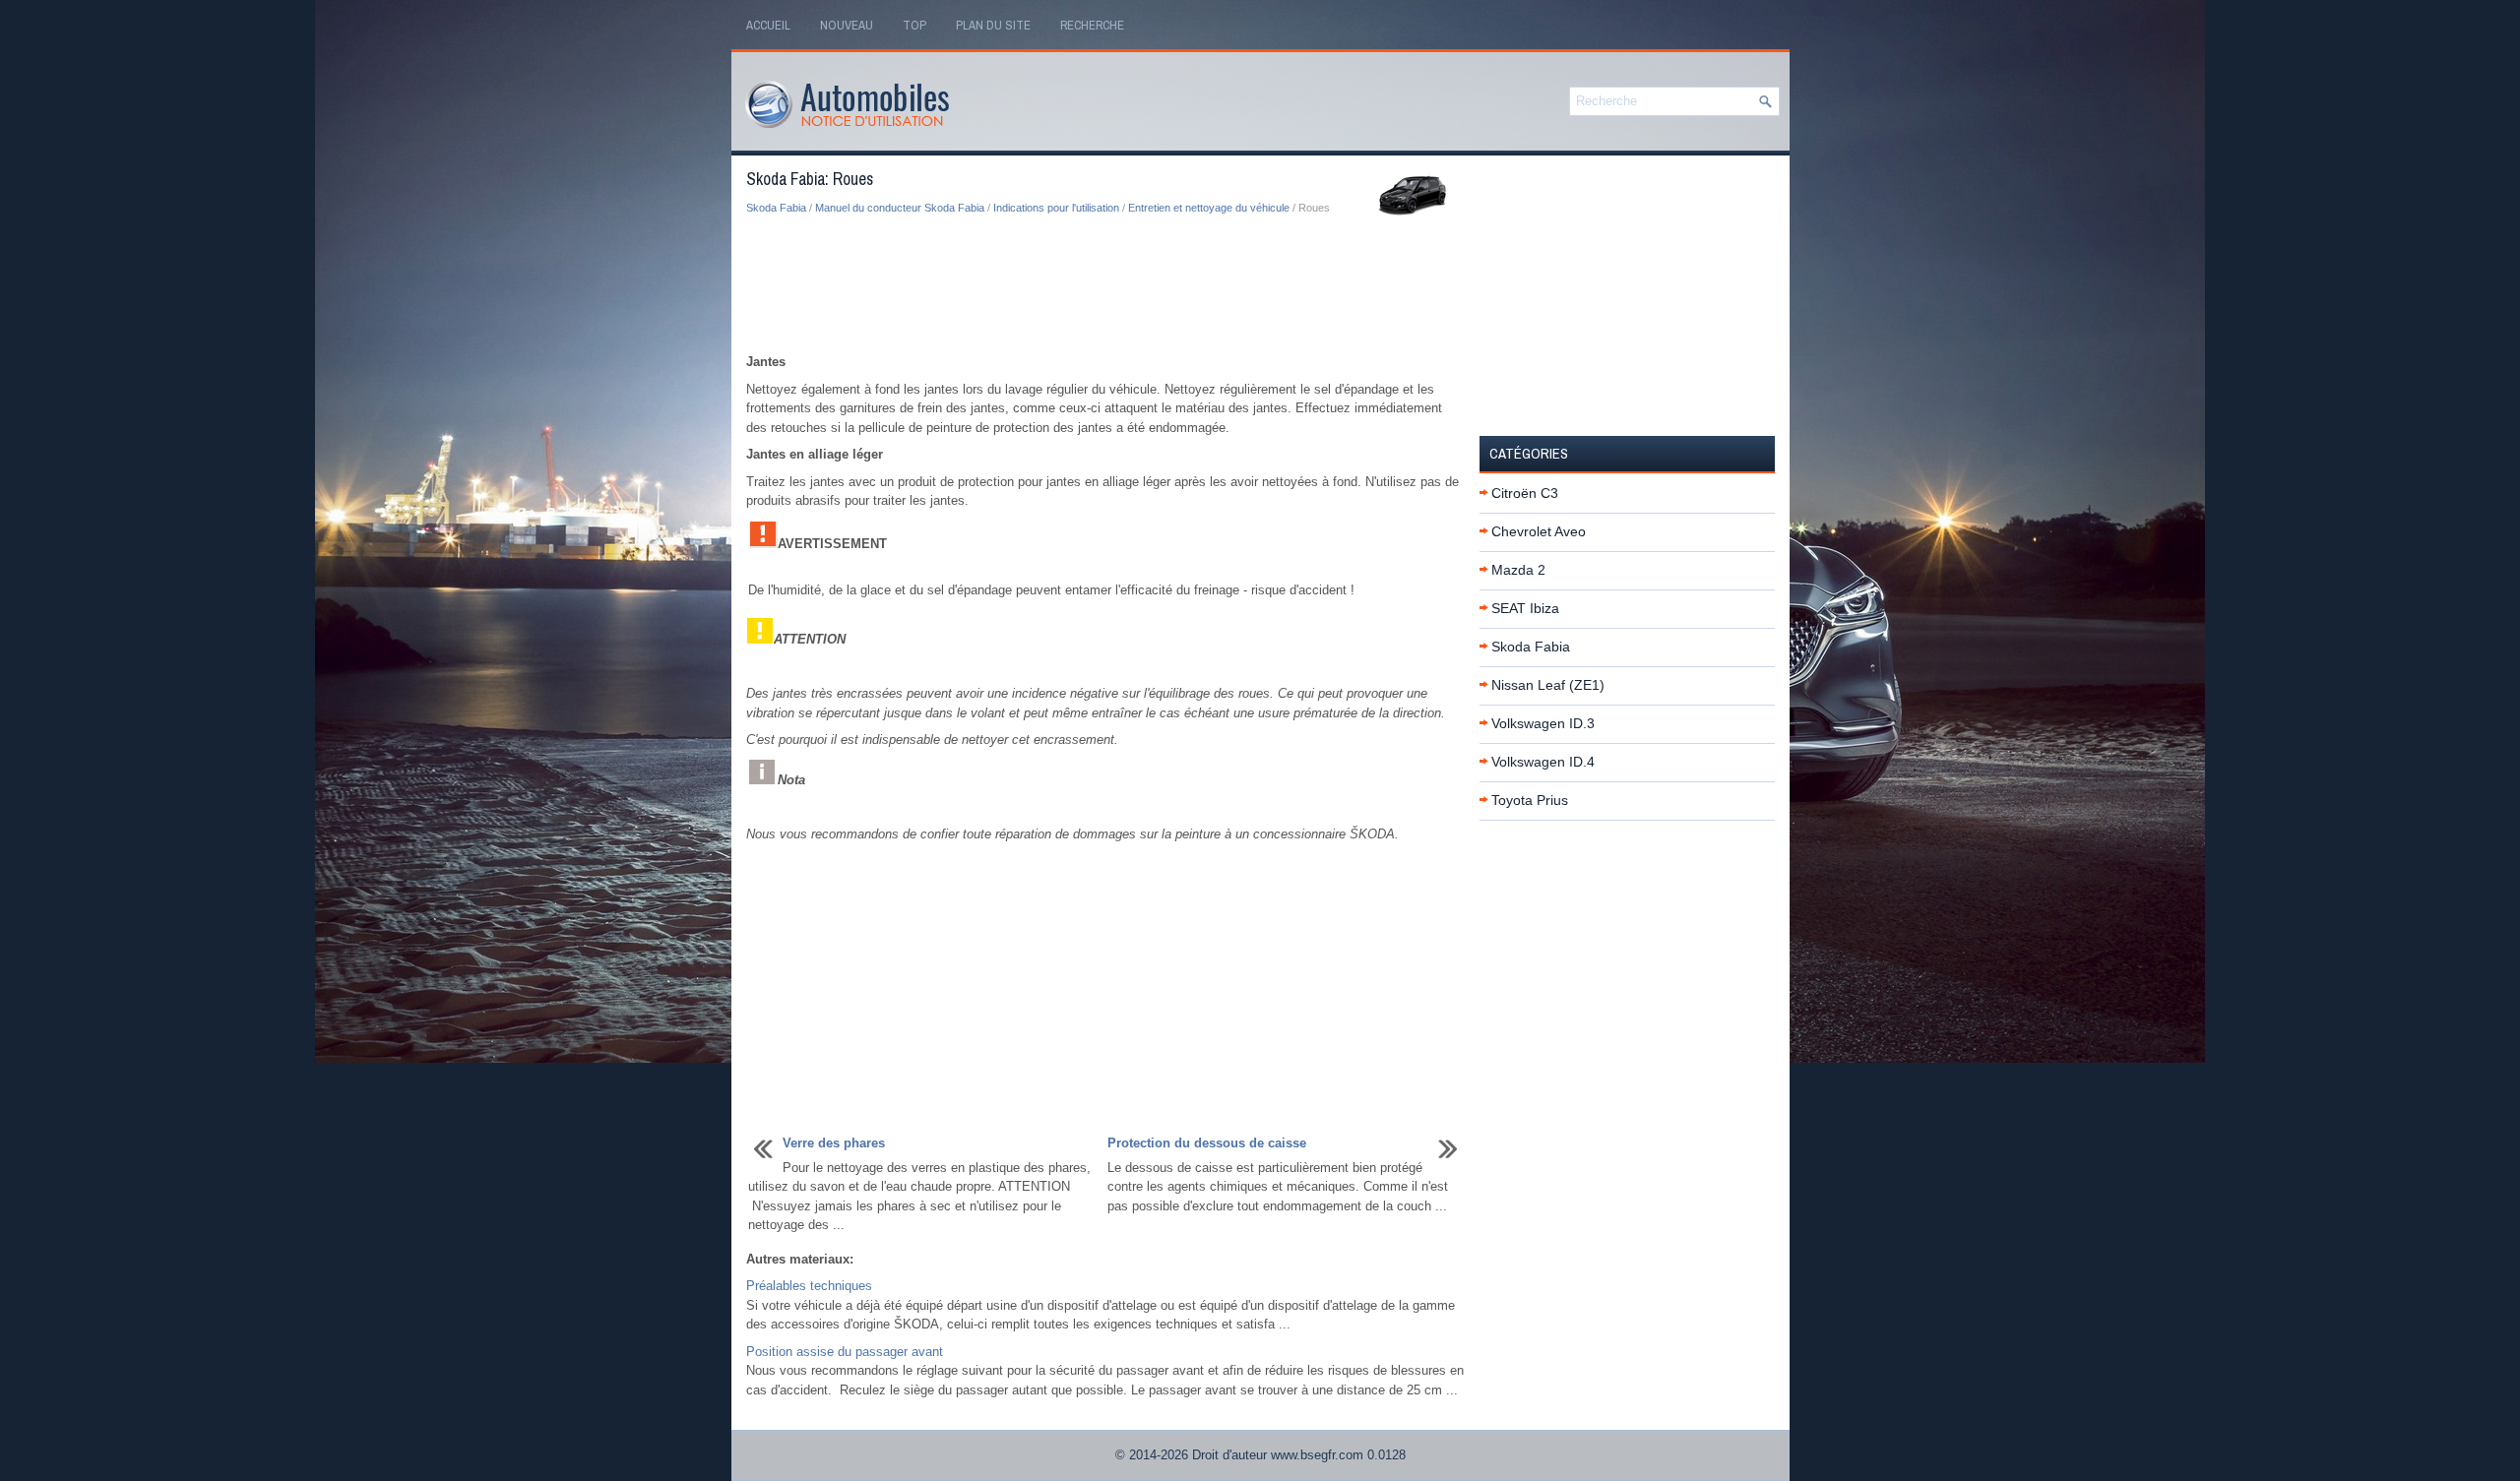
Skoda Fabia (776, 208)
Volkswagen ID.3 (1543, 723)
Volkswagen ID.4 (1543, 762)
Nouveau (847, 25)
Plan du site (993, 25)
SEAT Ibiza (1525, 608)
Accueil (768, 25)
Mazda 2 (1518, 570)
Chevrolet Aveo (1539, 531)
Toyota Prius (1530, 800)
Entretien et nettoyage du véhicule (1209, 208)
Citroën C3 (1525, 493)
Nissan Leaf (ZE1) (1548, 685)
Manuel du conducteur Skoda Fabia (900, 208)
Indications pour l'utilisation (1056, 208)
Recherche (1092, 25)
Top (914, 25)
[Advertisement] (1105, 285)
